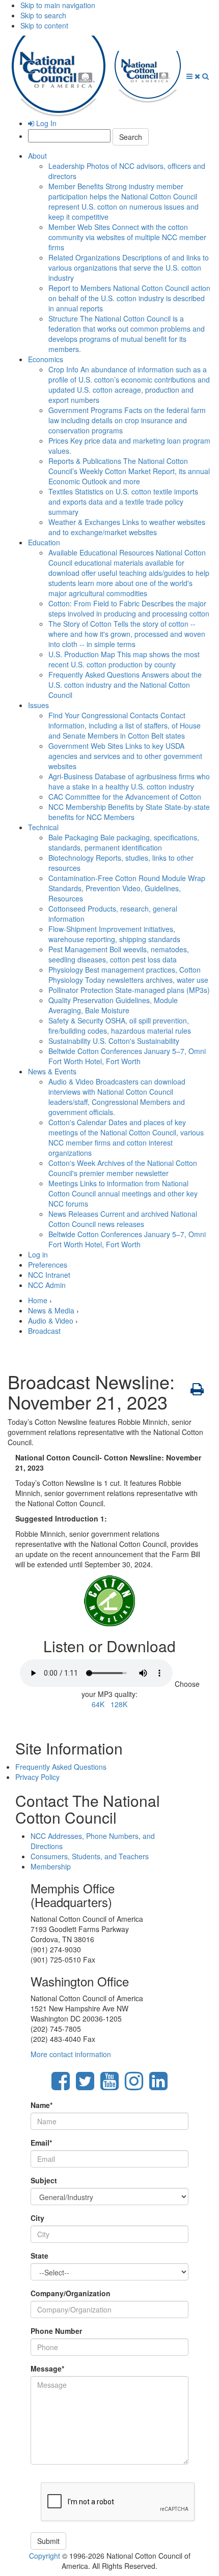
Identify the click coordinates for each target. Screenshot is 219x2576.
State (39, 2256)
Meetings (123, 1193)
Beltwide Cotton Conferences (127, 1056)
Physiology (128, 975)
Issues (38, 705)
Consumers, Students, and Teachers (90, 1856)
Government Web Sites (125, 756)
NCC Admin (47, 1285)
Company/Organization (71, 2293)
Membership (51, 1866)
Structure (127, 334)
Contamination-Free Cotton (127, 888)
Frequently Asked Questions (125, 685)
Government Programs (127, 420)
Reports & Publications (129, 471)
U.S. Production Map (124, 659)
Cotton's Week (123, 1168)
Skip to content (44, 25)
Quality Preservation (113, 1005)
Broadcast (44, 1331)
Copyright (45, 2556)
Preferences (48, 1265)
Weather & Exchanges (127, 527)
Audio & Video (117, 1097)
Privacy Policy (37, 1777)
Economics (46, 359)
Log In (45, 123)
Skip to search (43, 15)
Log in (38, 1254)
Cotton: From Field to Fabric (129, 608)
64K (98, 1704)
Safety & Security (120, 1026)
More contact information (71, 2054)
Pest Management (119, 954)
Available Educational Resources (129, 573)
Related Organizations (129, 268)
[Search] (206, 76)
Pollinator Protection (129, 990)
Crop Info (129, 385)
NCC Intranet (49, 1275)
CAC (125, 797)
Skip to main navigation (58, 5)
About (37, 156)
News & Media (51, 1310)
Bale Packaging (124, 842)
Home (38, 1300)
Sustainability (114, 1041)
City (37, 2218)
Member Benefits (124, 201)
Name (42, 2105)
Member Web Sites (127, 237)
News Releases (123, 1219)
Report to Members (129, 298)
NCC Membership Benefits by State (129, 812)
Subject (44, 2180)
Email (41, 2143)
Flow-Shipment (114, 934)
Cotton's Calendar (126, 1137)
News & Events (52, 1071)
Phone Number (56, 2331)
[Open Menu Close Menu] (194, 76)
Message (47, 2368)
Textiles (123, 502)
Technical (43, 827)
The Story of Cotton (127, 634)
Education (44, 542)
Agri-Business (129, 781)
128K (119, 1704)
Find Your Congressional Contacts (125, 725)
